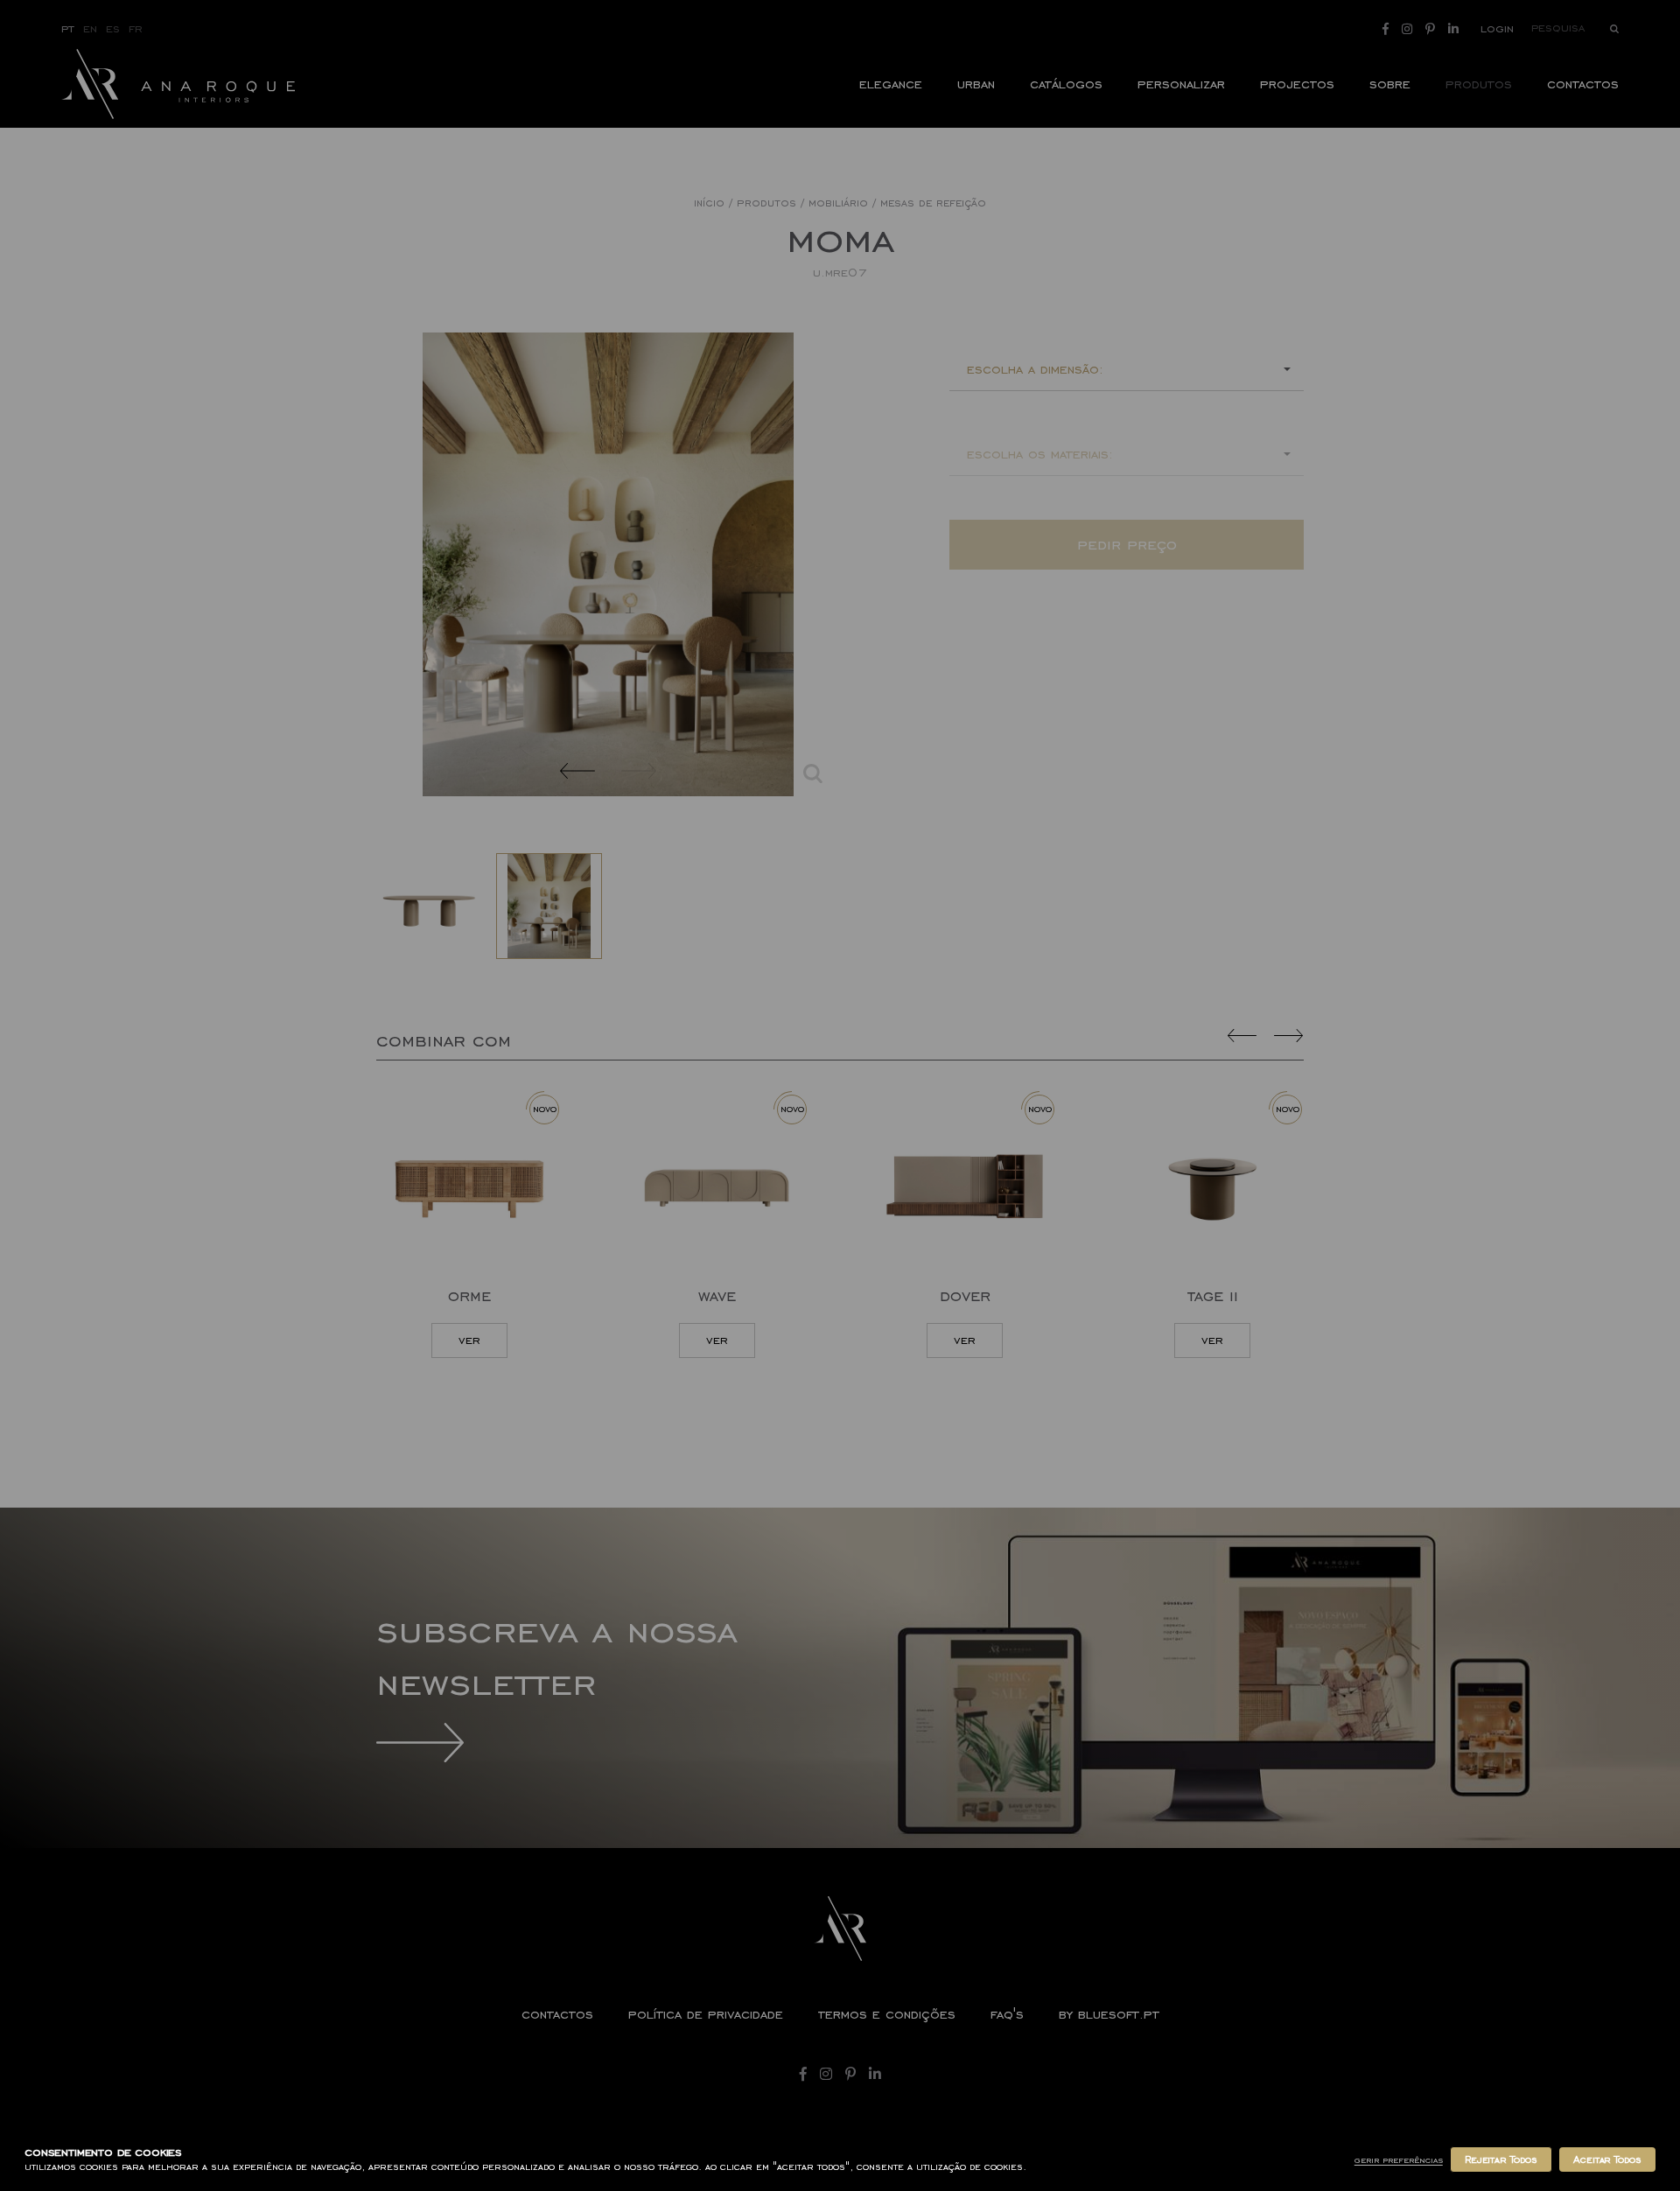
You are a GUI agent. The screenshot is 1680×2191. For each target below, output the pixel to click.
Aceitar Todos (1607, 2159)
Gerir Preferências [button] (1399, 2160)
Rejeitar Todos (1501, 2159)
